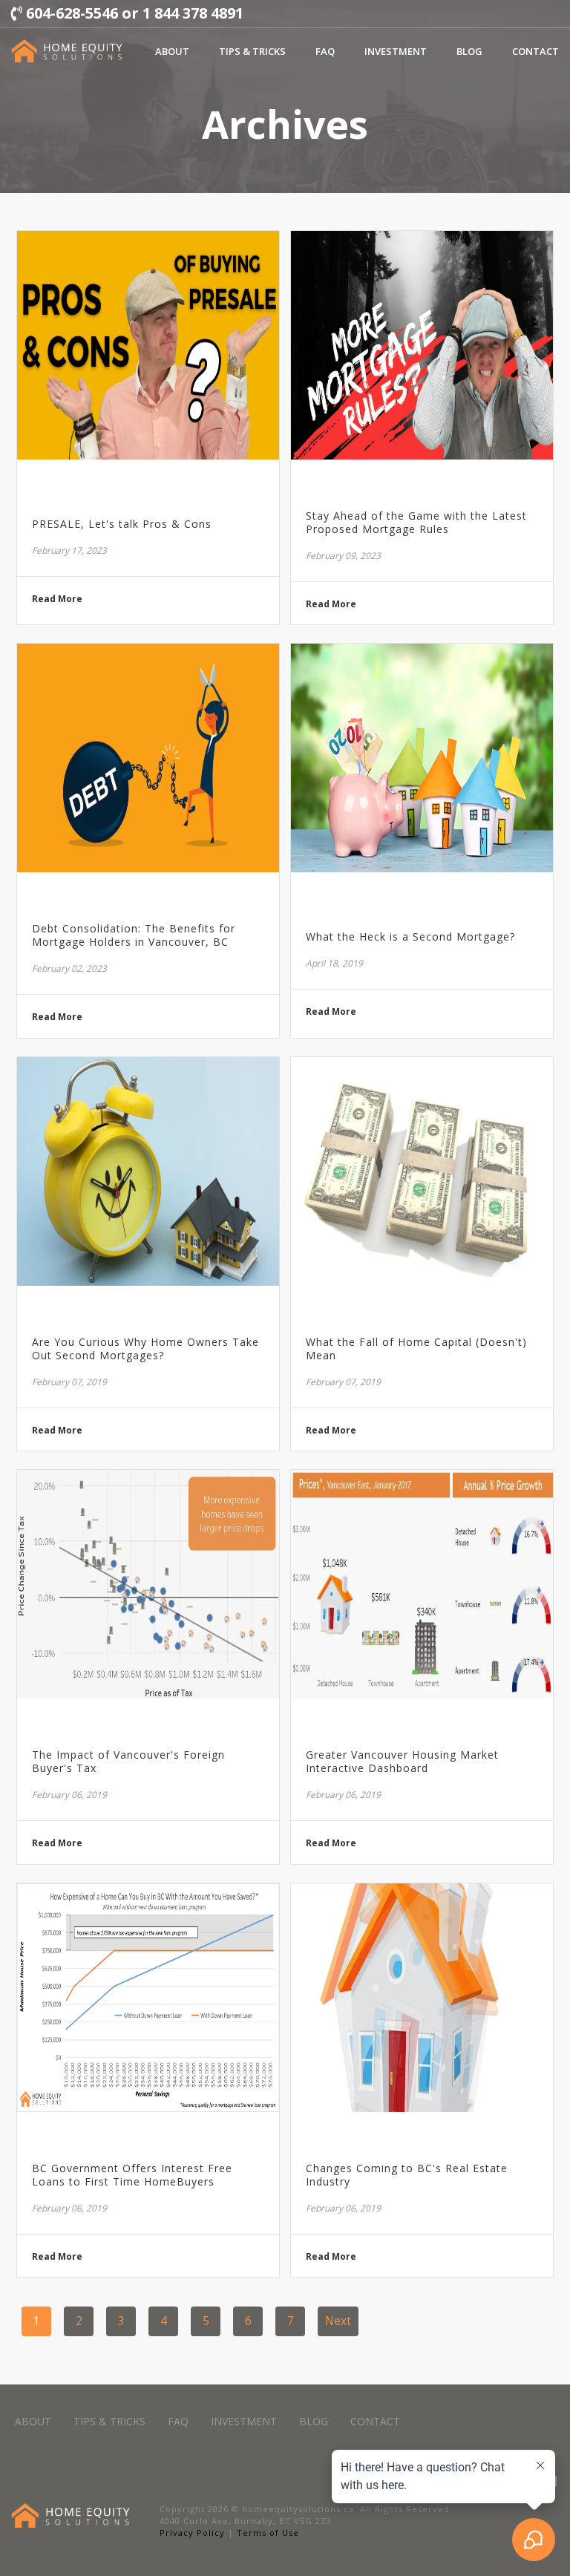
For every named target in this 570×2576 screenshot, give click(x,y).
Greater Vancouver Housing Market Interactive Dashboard (402, 1762)
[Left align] (67, 51)
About (172, 51)
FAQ (325, 51)
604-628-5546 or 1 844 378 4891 (133, 13)
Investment (396, 51)
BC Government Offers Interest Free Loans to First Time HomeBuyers (132, 2175)
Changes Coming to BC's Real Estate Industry (407, 2175)
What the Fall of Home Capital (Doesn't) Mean (416, 1349)
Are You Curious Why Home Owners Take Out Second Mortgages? (145, 1349)
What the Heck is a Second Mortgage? (410, 937)
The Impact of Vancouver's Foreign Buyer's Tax (128, 1762)
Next (338, 2321)
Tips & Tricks (252, 51)
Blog (469, 51)
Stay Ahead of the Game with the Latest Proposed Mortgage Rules (416, 523)
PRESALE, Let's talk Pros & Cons (122, 524)
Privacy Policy (192, 2533)
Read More (57, 599)
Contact (535, 51)
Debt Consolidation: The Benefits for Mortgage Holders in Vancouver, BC (134, 935)
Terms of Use (268, 2533)
